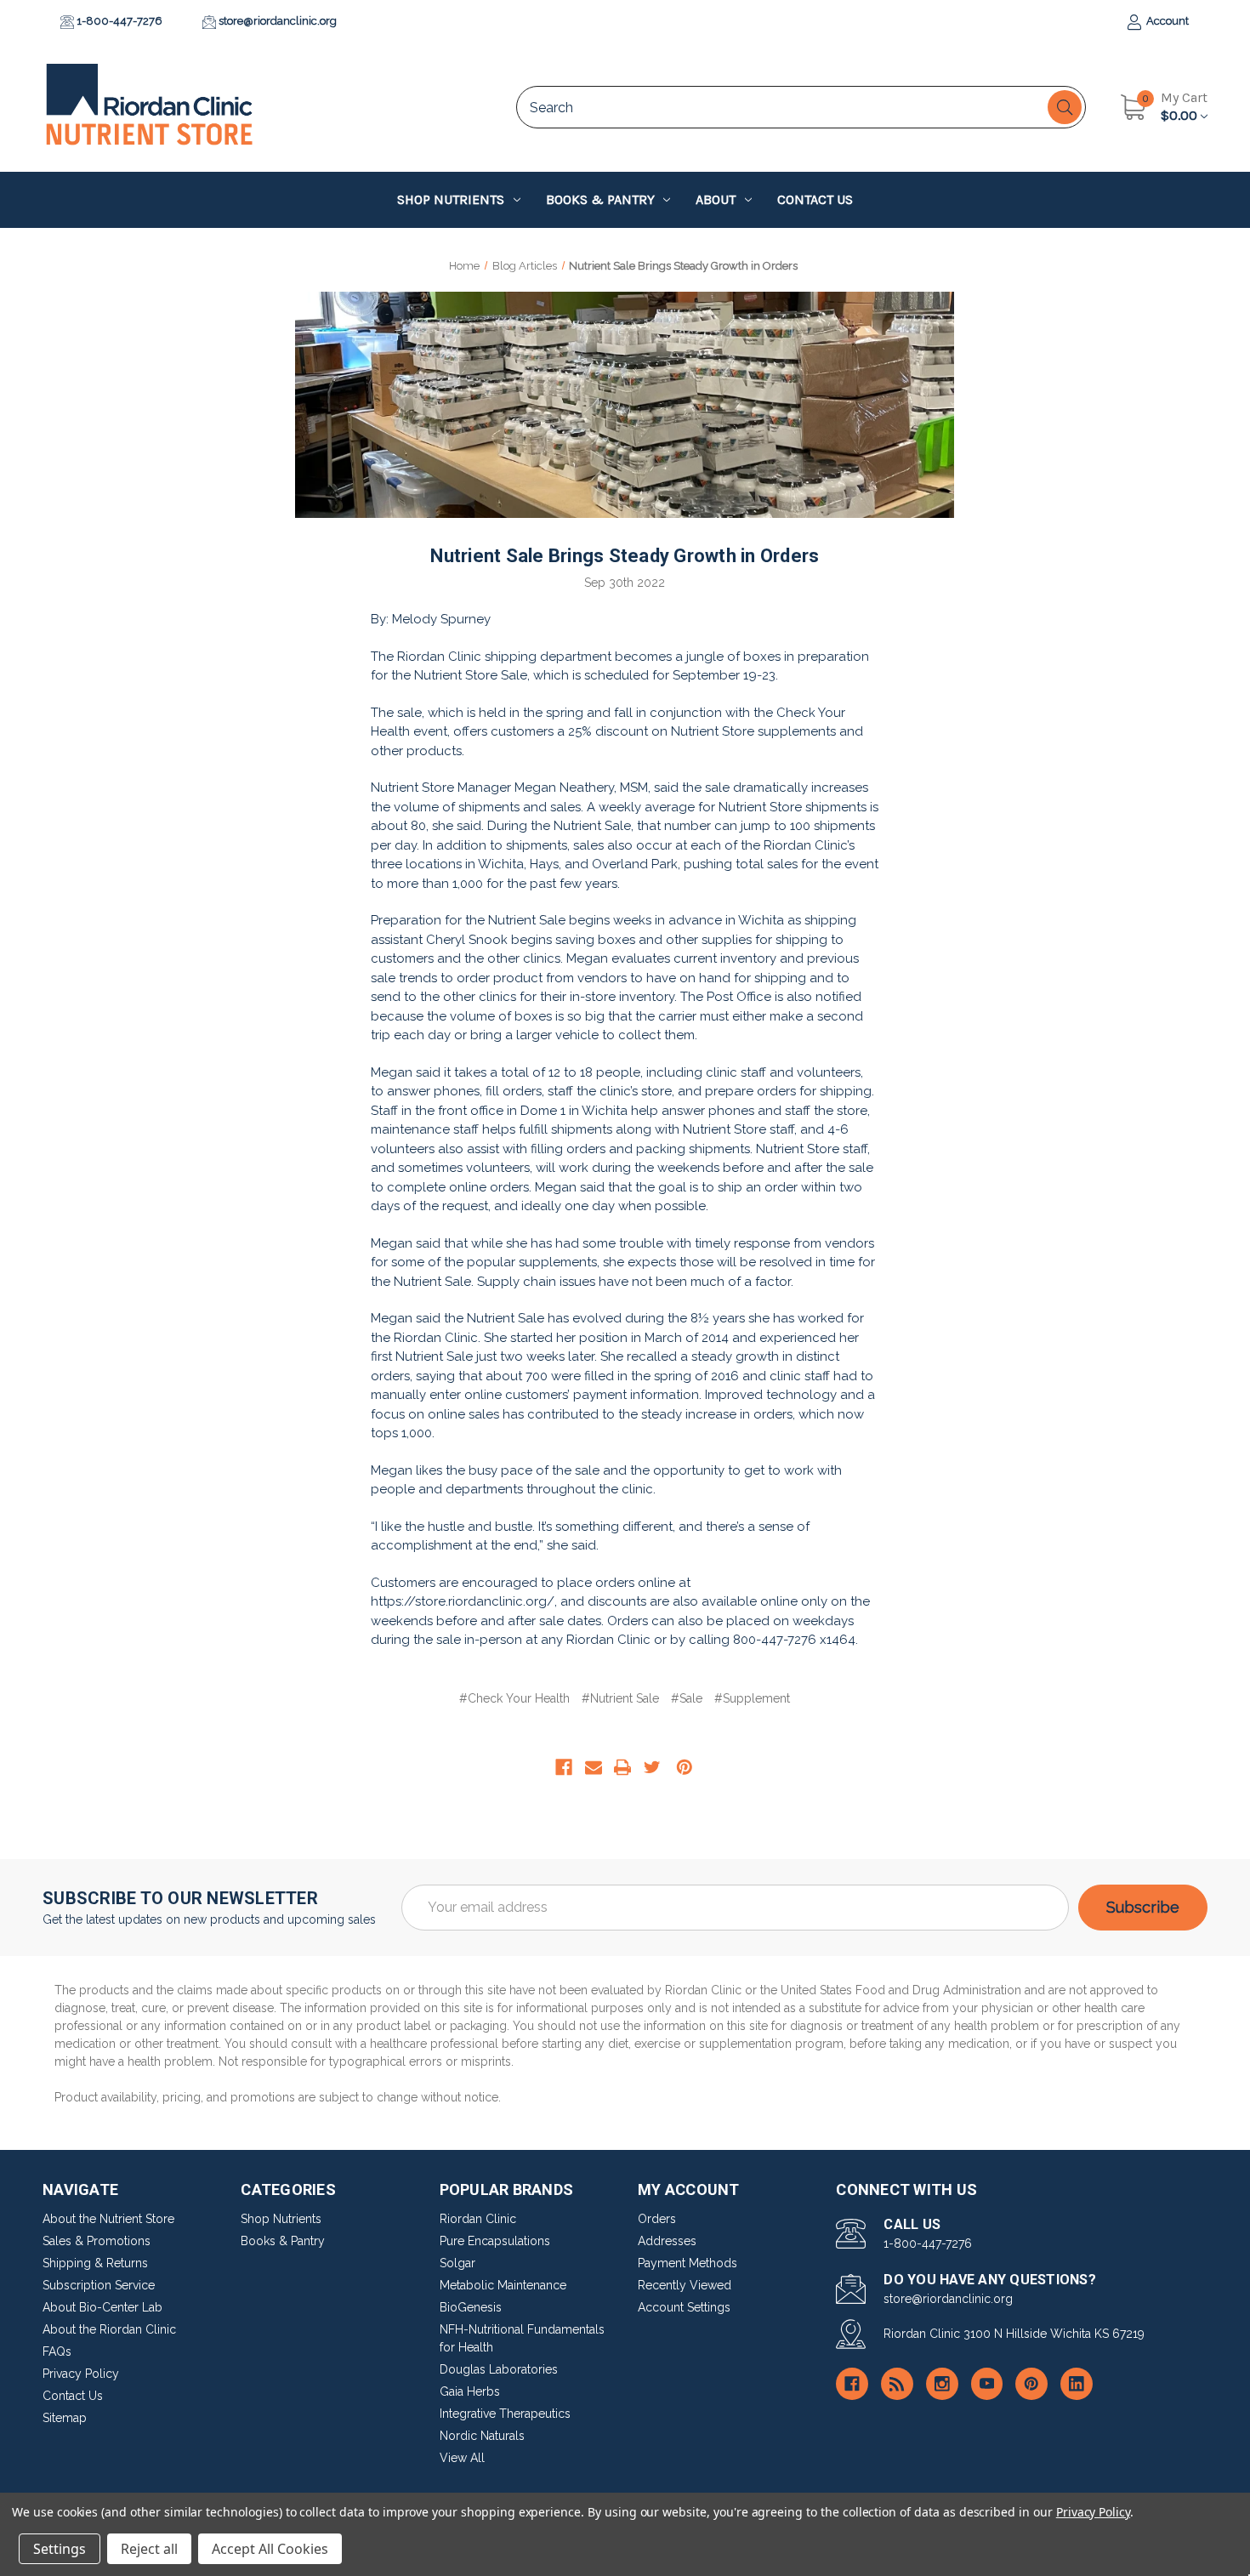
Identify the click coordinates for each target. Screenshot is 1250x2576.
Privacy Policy (81, 2374)
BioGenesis (471, 2307)
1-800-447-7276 (118, 21)
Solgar (457, 2263)
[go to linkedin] (1077, 2384)
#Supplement (752, 1698)
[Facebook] (564, 1767)
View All (462, 2458)
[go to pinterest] (1031, 2384)
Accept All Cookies (270, 2549)
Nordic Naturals (482, 2436)
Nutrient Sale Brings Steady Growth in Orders (625, 556)
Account (1166, 21)
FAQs (57, 2351)
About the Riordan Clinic (109, 2329)
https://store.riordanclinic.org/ (463, 1601)
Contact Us (815, 199)
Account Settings (684, 2307)
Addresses (667, 2241)
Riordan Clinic (478, 2219)
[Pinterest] (685, 1767)
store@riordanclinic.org (276, 21)
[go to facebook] (852, 2384)
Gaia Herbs (470, 2391)
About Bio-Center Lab (102, 2307)
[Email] (594, 1767)
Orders (657, 2219)
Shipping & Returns (95, 2263)
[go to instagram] (942, 2384)
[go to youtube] (987, 2384)
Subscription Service (99, 2285)
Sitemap (65, 2418)
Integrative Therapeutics (505, 2414)
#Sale (687, 1698)
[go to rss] (897, 2384)
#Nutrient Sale (620, 1698)
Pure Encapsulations (495, 2241)
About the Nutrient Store (108, 2219)
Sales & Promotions (97, 2241)
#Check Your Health (514, 1698)
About (716, 199)
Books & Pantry (600, 199)
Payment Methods (687, 2263)
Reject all (149, 2549)
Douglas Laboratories (499, 2369)
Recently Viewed (685, 2285)
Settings (60, 2549)
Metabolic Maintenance (503, 2285)
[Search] (1065, 107)
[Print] (622, 1767)
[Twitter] (652, 1767)
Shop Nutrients (451, 199)
